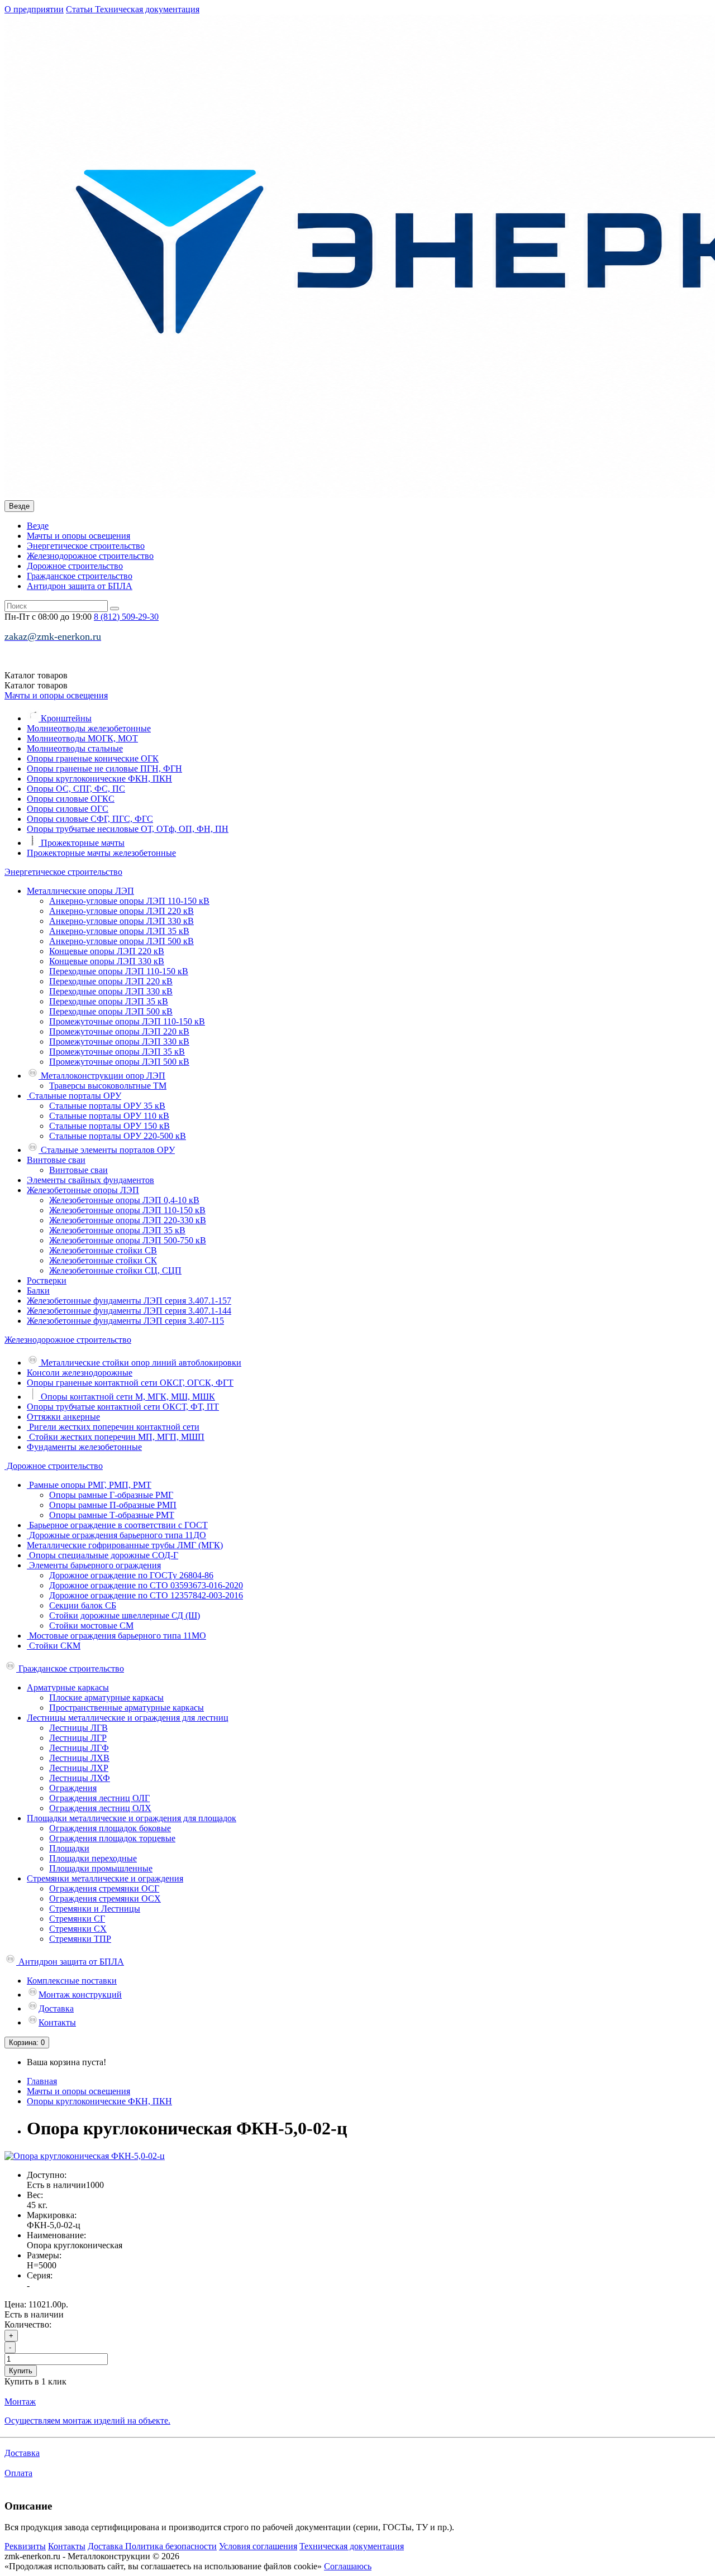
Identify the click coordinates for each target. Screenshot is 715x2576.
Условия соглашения (258, 2546)
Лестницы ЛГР (78, 1738)
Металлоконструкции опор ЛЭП (102, 1076)
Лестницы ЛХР (79, 1768)
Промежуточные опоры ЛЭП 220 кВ (119, 1031)
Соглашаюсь (348, 2566)
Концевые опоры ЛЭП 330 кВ (107, 961)
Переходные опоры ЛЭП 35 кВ (109, 1001)
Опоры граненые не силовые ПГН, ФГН (104, 769)
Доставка (56, 2008)
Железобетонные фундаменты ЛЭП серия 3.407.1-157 (129, 1301)
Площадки (69, 1848)
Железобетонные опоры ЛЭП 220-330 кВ (128, 1220)
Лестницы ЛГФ (79, 1748)
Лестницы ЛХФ (80, 1778)
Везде (38, 526)
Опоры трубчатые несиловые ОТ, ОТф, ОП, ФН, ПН (128, 829)
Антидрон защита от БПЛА (80, 586)
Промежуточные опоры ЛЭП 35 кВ (117, 1052)
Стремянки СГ (77, 1919)
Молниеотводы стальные (75, 748)
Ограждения (73, 1788)
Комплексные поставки (72, 1981)
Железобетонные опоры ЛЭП (83, 1190)
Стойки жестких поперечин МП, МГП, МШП (116, 1437)
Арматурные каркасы (68, 1687)
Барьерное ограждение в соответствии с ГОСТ (117, 1525)
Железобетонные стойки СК (103, 1260)
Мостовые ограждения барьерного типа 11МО (116, 1636)
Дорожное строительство (75, 566)
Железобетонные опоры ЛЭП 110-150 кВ (127, 1210)
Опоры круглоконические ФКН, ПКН (99, 779)
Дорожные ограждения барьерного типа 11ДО (116, 1535)
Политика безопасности (171, 2546)
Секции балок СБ (83, 1605)
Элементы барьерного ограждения (94, 1565)
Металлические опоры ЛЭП (80, 891)
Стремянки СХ (78, 1929)
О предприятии (34, 9)
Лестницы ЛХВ (79, 1758)
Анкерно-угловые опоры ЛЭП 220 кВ (121, 911)
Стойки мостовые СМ (91, 1625)
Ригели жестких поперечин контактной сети (113, 1427)
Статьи (80, 9)
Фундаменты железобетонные (84, 1447)
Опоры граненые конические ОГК (93, 758)
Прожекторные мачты (82, 843)
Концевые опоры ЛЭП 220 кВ (107, 951)
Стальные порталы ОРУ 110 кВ (109, 1116)
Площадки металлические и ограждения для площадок (132, 1818)
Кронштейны (65, 718)
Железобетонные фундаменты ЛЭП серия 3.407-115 (125, 1321)
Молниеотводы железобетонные (89, 728)
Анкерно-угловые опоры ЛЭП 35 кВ (119, 931)
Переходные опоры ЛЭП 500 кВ (111, 1011)
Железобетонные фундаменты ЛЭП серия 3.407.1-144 (129, 1311)
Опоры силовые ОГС (68, 809)
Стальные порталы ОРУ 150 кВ (109, 1126)
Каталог (36, 685)
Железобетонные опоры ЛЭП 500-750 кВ (128, 1240)
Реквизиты (25, 2546)
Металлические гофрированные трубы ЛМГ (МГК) (125, 1545)
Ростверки (47, 1280)
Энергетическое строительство (86, 546)
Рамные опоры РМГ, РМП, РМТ (89, 1485)
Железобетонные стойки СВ (103, 1250)
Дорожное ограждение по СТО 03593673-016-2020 (146, 1585)
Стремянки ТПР (80, 1939)
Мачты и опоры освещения (78, 536)
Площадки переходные (93, 1858)
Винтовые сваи (56, 1160)
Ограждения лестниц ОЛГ (99, 1798)
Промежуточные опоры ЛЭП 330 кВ (119, 1042)
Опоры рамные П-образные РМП (113, 1505)
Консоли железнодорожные (80, 1373)
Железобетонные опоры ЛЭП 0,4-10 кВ (124, 1200)
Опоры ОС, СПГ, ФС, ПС (76, 789)
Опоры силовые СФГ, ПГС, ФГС (90, 819)
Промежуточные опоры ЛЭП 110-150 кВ (127, 1021)
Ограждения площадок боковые (110, 1828)
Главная (42, 2081)
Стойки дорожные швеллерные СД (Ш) (125, 1615)
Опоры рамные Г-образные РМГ (111, 1495)
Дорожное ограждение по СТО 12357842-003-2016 (146, 1595)
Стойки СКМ (54, 1646)
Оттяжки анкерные (63, 1417)
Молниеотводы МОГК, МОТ (82, 738)
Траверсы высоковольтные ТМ (108, 1086)
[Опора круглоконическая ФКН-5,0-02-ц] (85, 2156)
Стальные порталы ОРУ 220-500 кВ (118, 1136)
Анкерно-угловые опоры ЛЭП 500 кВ (121, 941)
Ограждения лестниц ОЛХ (100, 1808)
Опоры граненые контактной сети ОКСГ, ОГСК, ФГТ (130, 1383)
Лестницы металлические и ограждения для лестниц (128, 1718)
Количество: (28, 2324)
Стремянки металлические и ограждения (105, 1878)
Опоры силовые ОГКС (71, 799)
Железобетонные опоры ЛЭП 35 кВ (117, 1230)
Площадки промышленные (101, 1868)
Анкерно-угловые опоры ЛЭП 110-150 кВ (129, 901)
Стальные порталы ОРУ (74, 1096)
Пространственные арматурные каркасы (127, 1708)
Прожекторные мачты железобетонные (101, 853)
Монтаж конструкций (80, 1995)
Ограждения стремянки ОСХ (105, 1899)
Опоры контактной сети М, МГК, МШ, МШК (127, 1397)
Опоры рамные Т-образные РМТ (112, 1515)
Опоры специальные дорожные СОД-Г (103, 1555)
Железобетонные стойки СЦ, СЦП (115, 1270)
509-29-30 (126, 617)
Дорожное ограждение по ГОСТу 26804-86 (131, 1575)
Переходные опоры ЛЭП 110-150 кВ (119, 971)
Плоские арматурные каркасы (106, 1698)
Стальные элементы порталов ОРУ (107, 1150)
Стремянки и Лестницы (95, 1909)
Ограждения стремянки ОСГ (104, 1888)
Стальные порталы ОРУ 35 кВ (107, 1106)
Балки (38, 1291)
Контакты (57, 2022)
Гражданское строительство (80, 576)
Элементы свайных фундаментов (90, 1180)
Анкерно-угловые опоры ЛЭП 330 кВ (121, 921)
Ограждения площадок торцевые (112, 1838)
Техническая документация (147, 9)
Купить (21, 2371)
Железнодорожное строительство (90, 556)
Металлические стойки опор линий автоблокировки (140, 1363)
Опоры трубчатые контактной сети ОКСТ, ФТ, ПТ (123, 1407)
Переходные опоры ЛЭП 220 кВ (111, 981)
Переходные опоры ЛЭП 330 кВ (111, 991)
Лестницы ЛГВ (78, 1728)
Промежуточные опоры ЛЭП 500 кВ (119, 1062)
